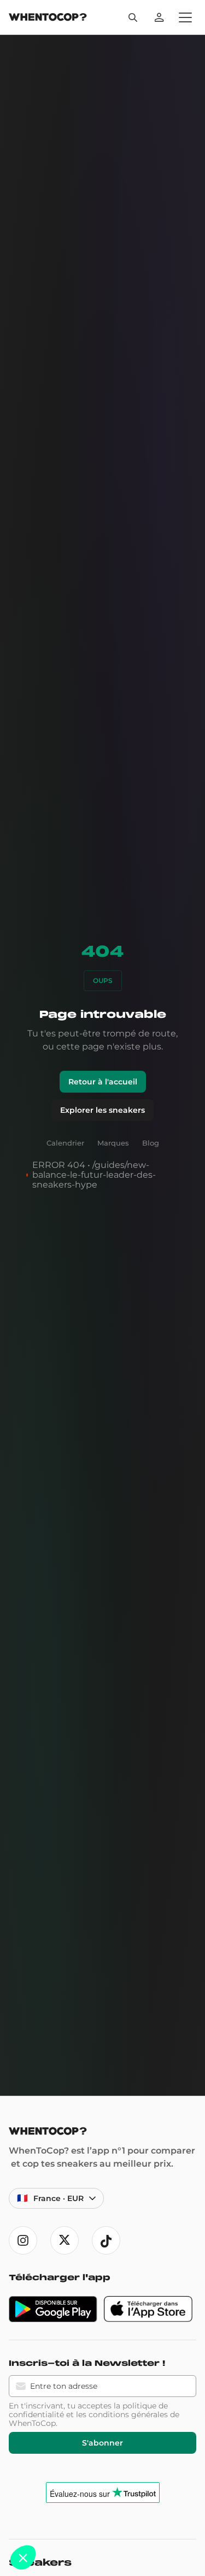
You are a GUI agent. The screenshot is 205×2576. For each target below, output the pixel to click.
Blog (151, 1143)
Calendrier (65, 1143)
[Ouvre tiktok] (106, 2240)
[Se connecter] (159, 17)
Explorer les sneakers (102, 1110)
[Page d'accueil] (48, 18)
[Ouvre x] (65, 2240)
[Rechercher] (133, 17)
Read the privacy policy (46, 2529)
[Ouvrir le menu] (185, 17)
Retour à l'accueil (103, 1082)
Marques (113, 1143)
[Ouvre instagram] (23, 2240)
